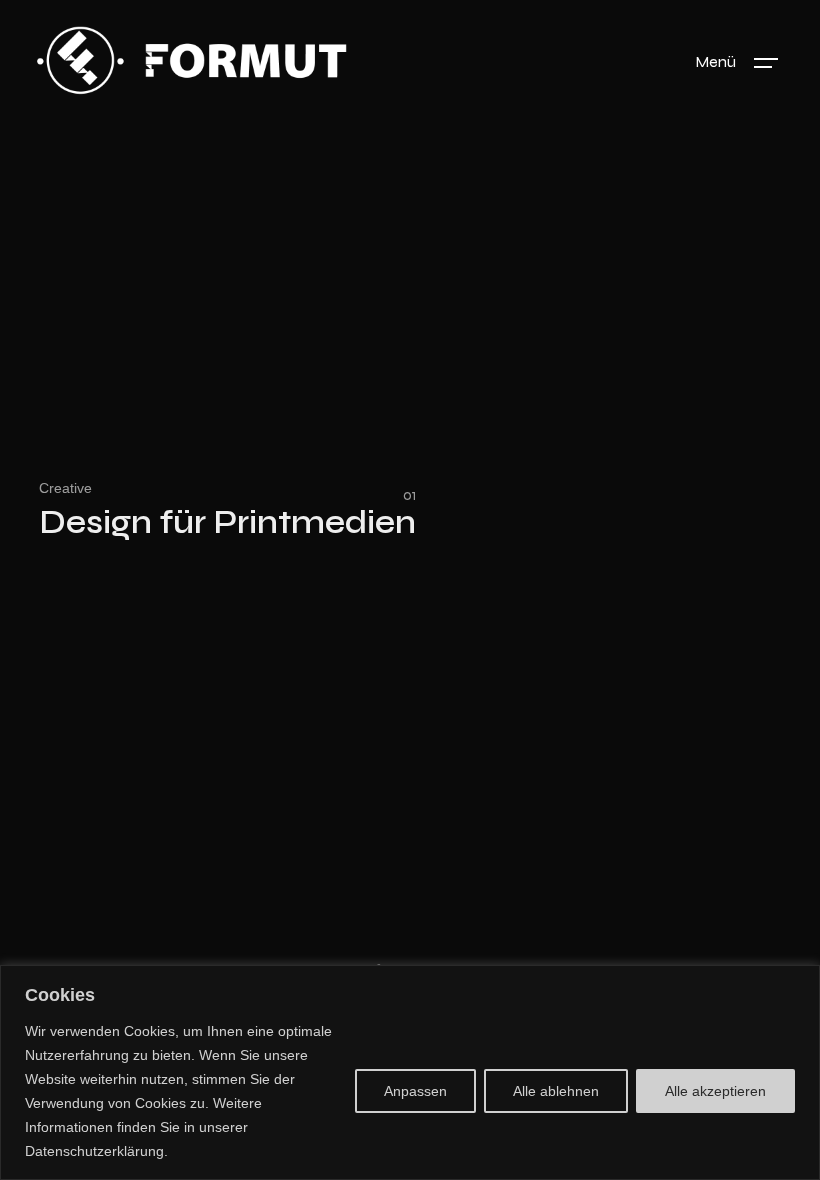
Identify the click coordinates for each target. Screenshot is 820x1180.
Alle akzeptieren (715, 1091)
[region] (410, 1072)
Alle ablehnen (556, 1091)
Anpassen (415, 1091)
